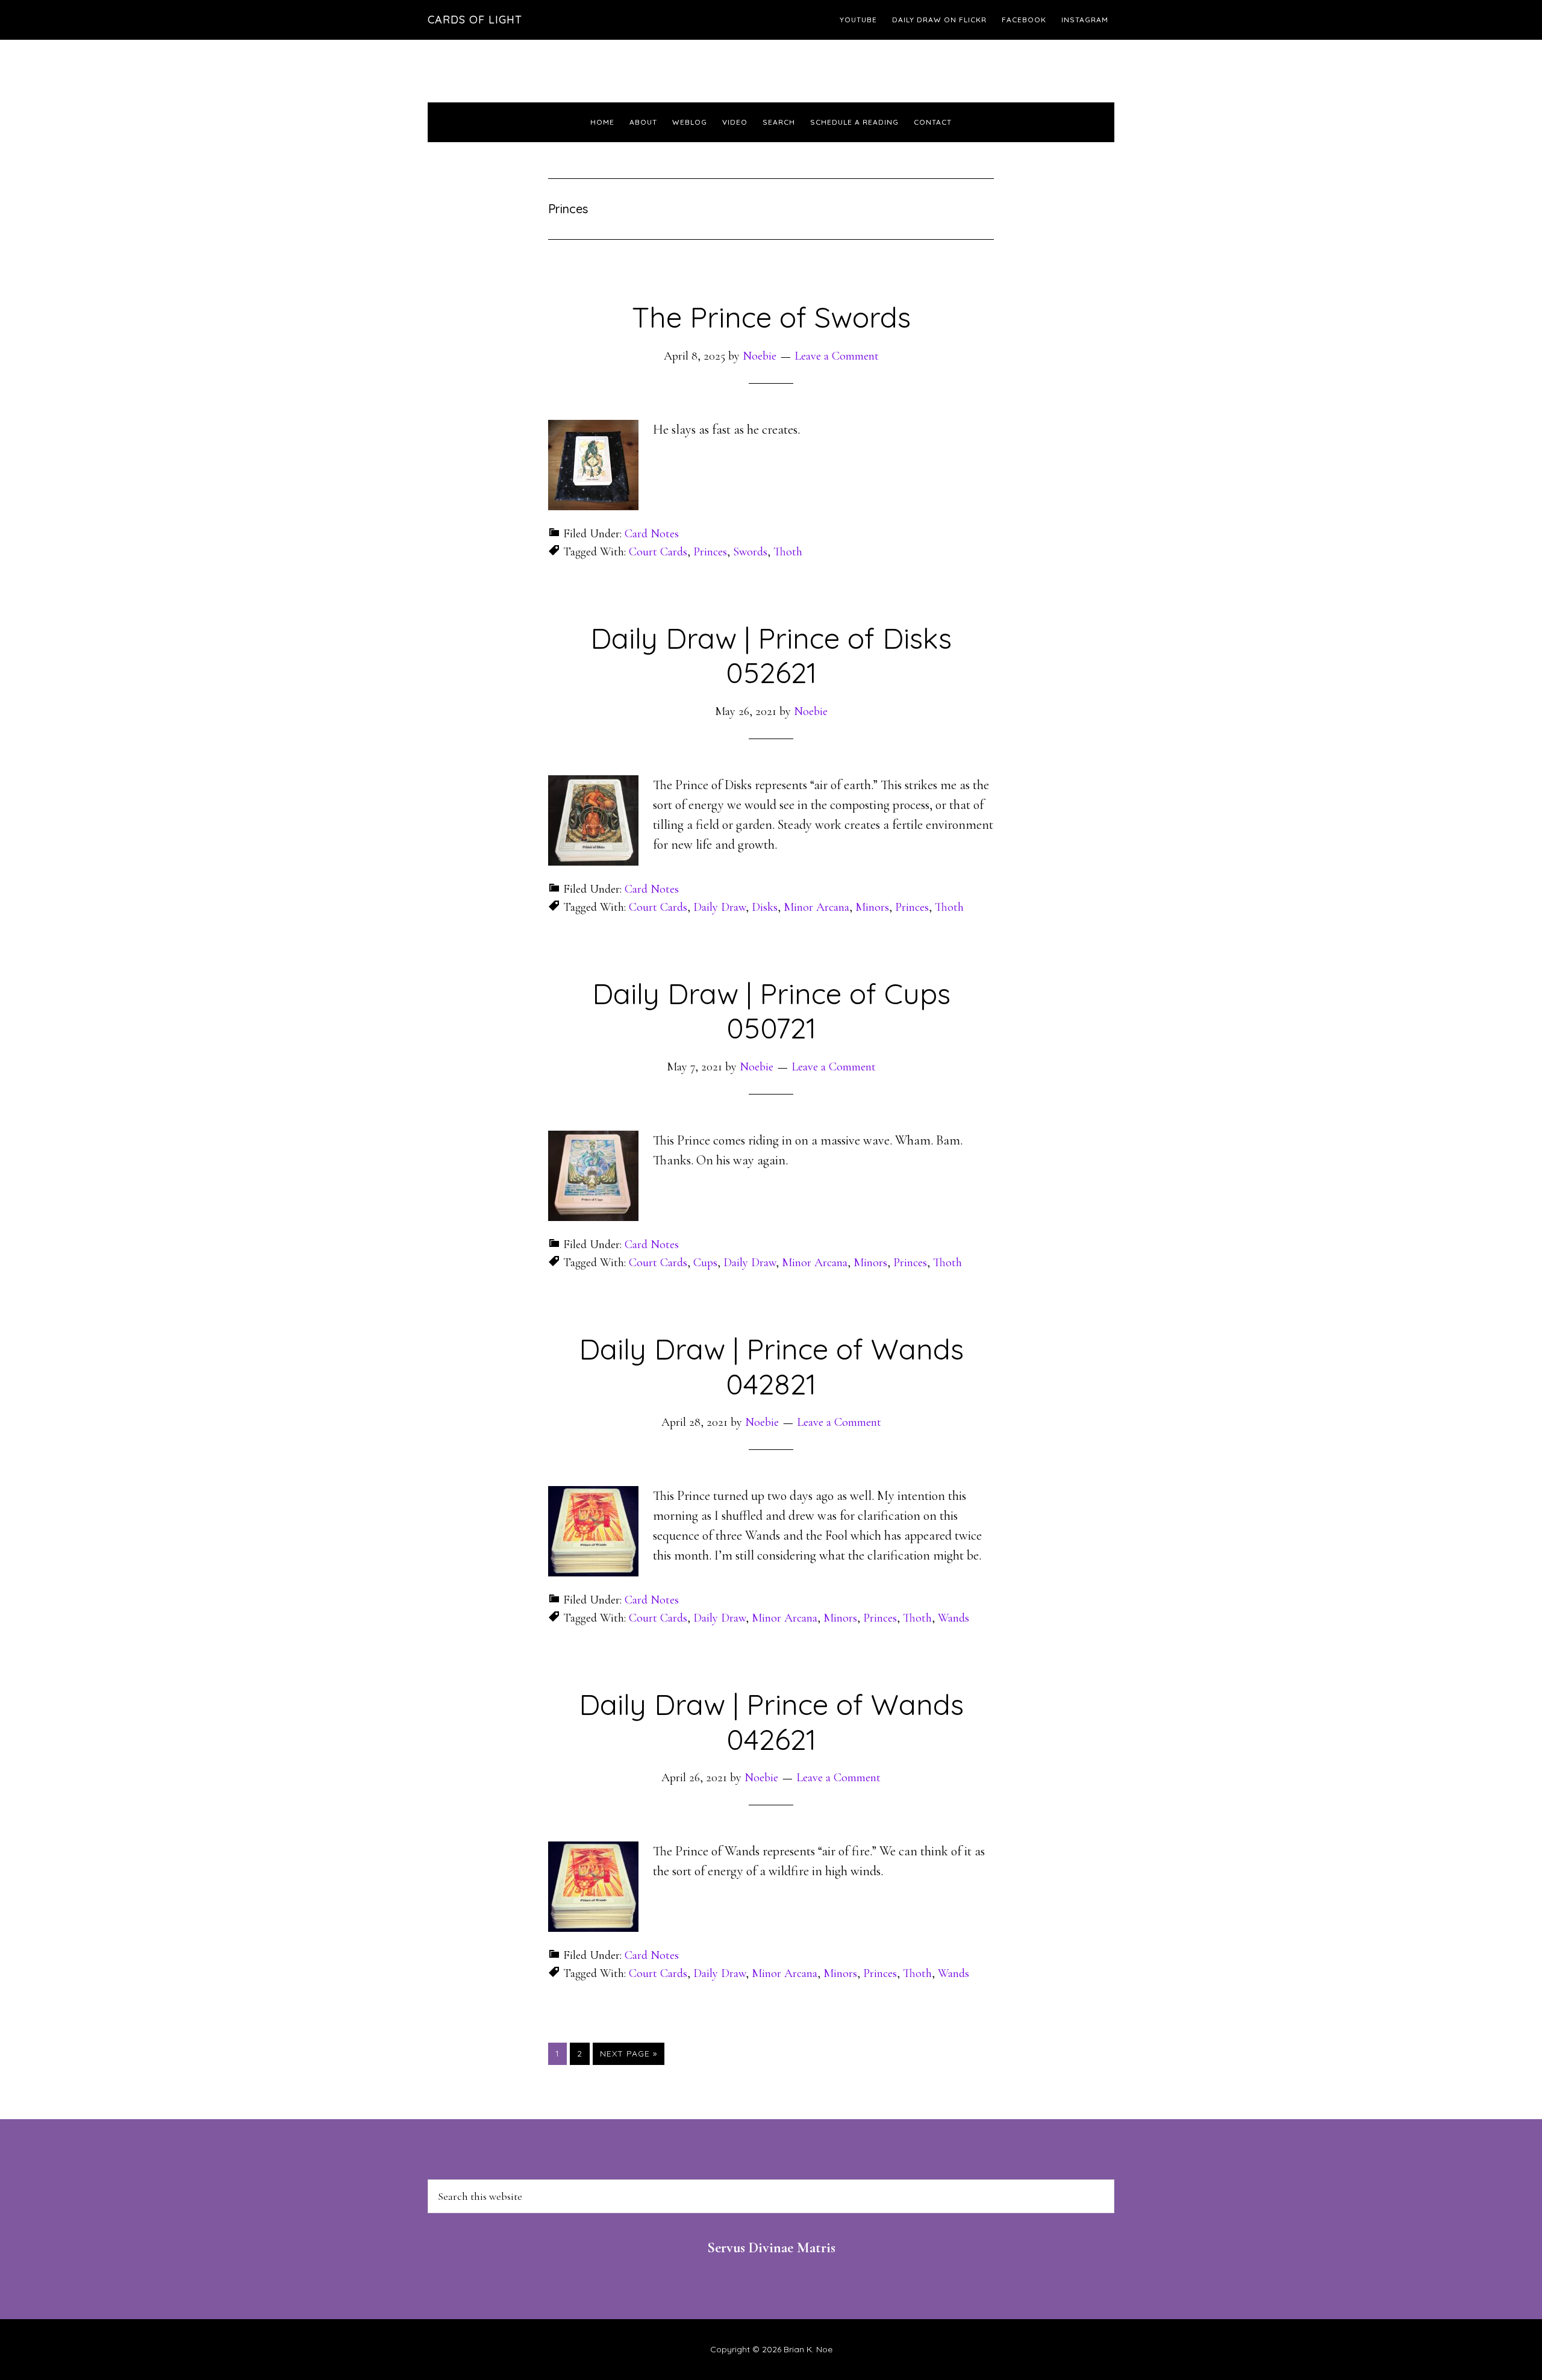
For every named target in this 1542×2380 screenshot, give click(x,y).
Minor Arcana (816, 907)
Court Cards (658, 552)
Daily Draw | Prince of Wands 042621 (771, 1722)
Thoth (788, 552)
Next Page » (628, 2056)
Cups (705, 1263)
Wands (954, 1618)
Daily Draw (719, 907)
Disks (765, 907)
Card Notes (652, 534)
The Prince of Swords (771, 317)
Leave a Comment (837, 356)
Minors (872, 907)
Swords (750, 552)
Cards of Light (475, 20)
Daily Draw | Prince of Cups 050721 (771, 1011)
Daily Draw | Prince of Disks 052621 (771, 655)
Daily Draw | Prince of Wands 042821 (771, 1366)
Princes (710, 552)
